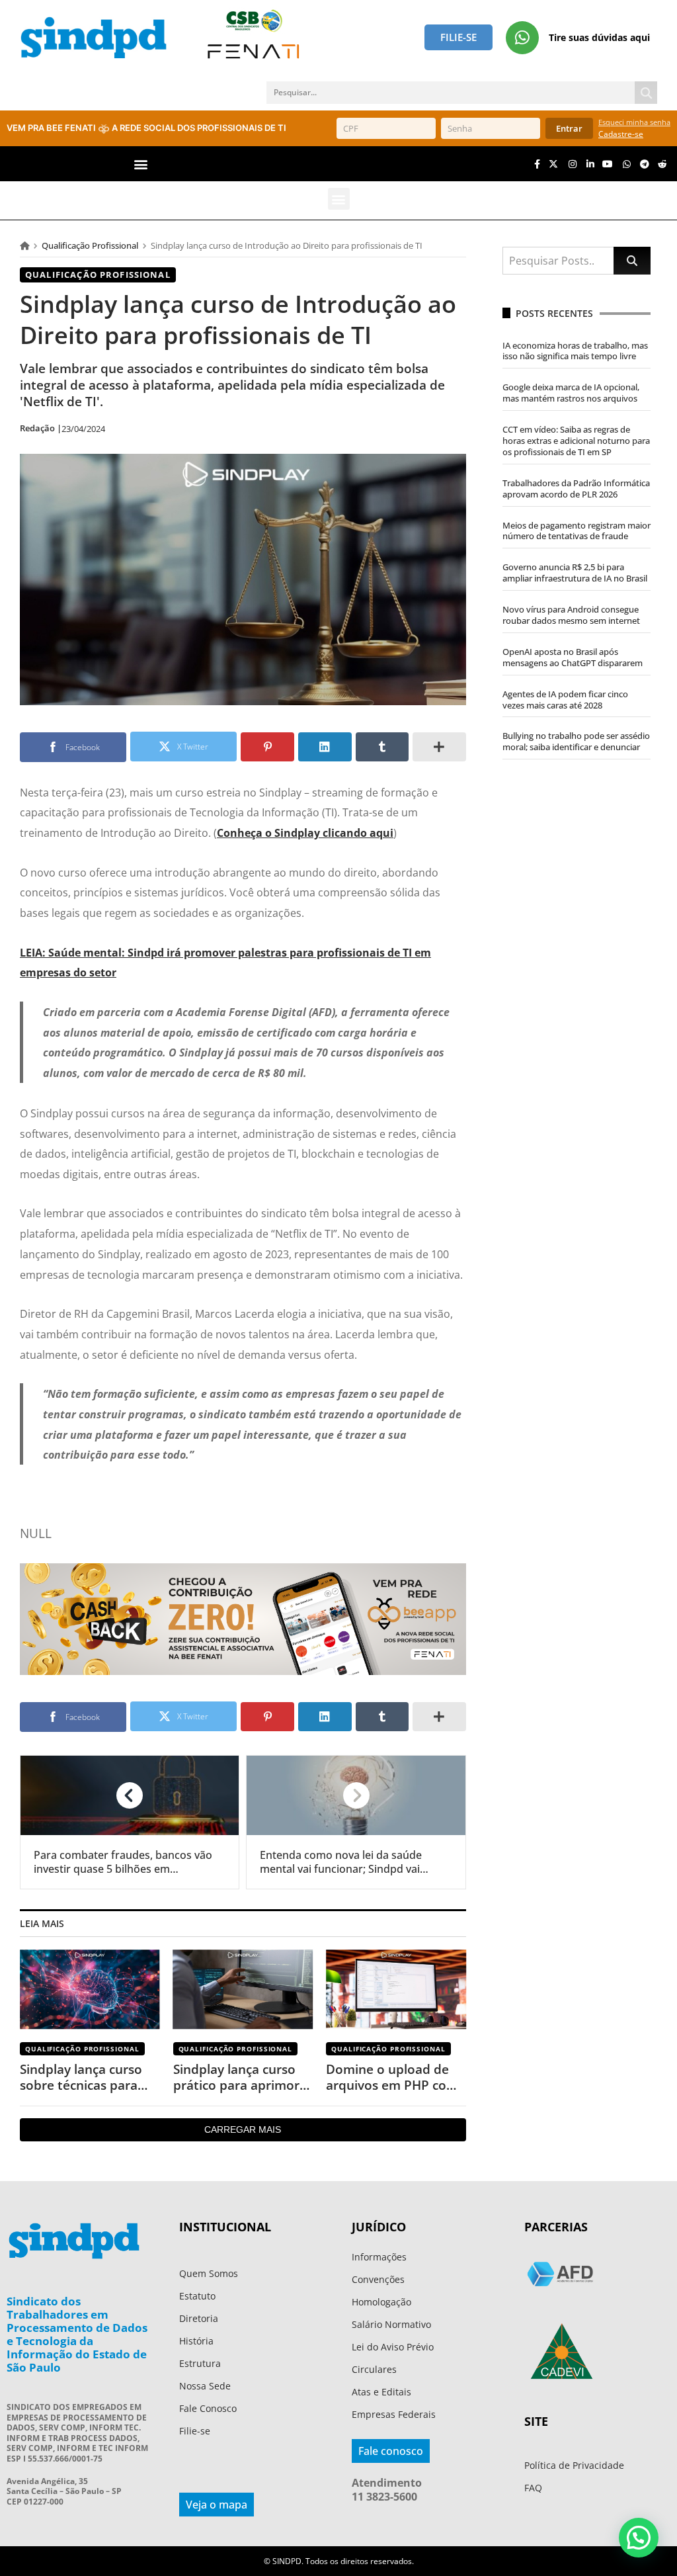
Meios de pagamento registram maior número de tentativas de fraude (577, 531)
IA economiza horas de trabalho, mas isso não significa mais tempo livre (575, 351)
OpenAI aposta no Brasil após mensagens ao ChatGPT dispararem (573, 657)
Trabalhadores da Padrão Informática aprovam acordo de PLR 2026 (576, 489)
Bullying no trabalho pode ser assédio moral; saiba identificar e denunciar (576, 741)
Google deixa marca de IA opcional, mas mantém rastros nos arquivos (571, 393)
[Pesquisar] (646, 93)
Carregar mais (243, 2129)
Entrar (569, 128)
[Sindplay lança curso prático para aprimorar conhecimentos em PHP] (243, 1990)
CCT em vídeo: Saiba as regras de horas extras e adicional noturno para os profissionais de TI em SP (576, 441)
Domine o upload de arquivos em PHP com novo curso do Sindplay (392, 2078)
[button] (141, 164)
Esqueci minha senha (634, 122)
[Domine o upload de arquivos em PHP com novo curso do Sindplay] (396, 1990)
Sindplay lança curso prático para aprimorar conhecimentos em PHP (243, 2078)
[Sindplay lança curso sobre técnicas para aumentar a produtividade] (90, 1990)
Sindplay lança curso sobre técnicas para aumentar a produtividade (81, 2078)
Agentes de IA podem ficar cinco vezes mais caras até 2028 (565, 700)
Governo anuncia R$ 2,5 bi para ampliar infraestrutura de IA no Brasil (575, 573)
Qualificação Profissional (90, 245)
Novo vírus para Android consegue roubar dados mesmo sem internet (571, 615)
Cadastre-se (621, 134)
